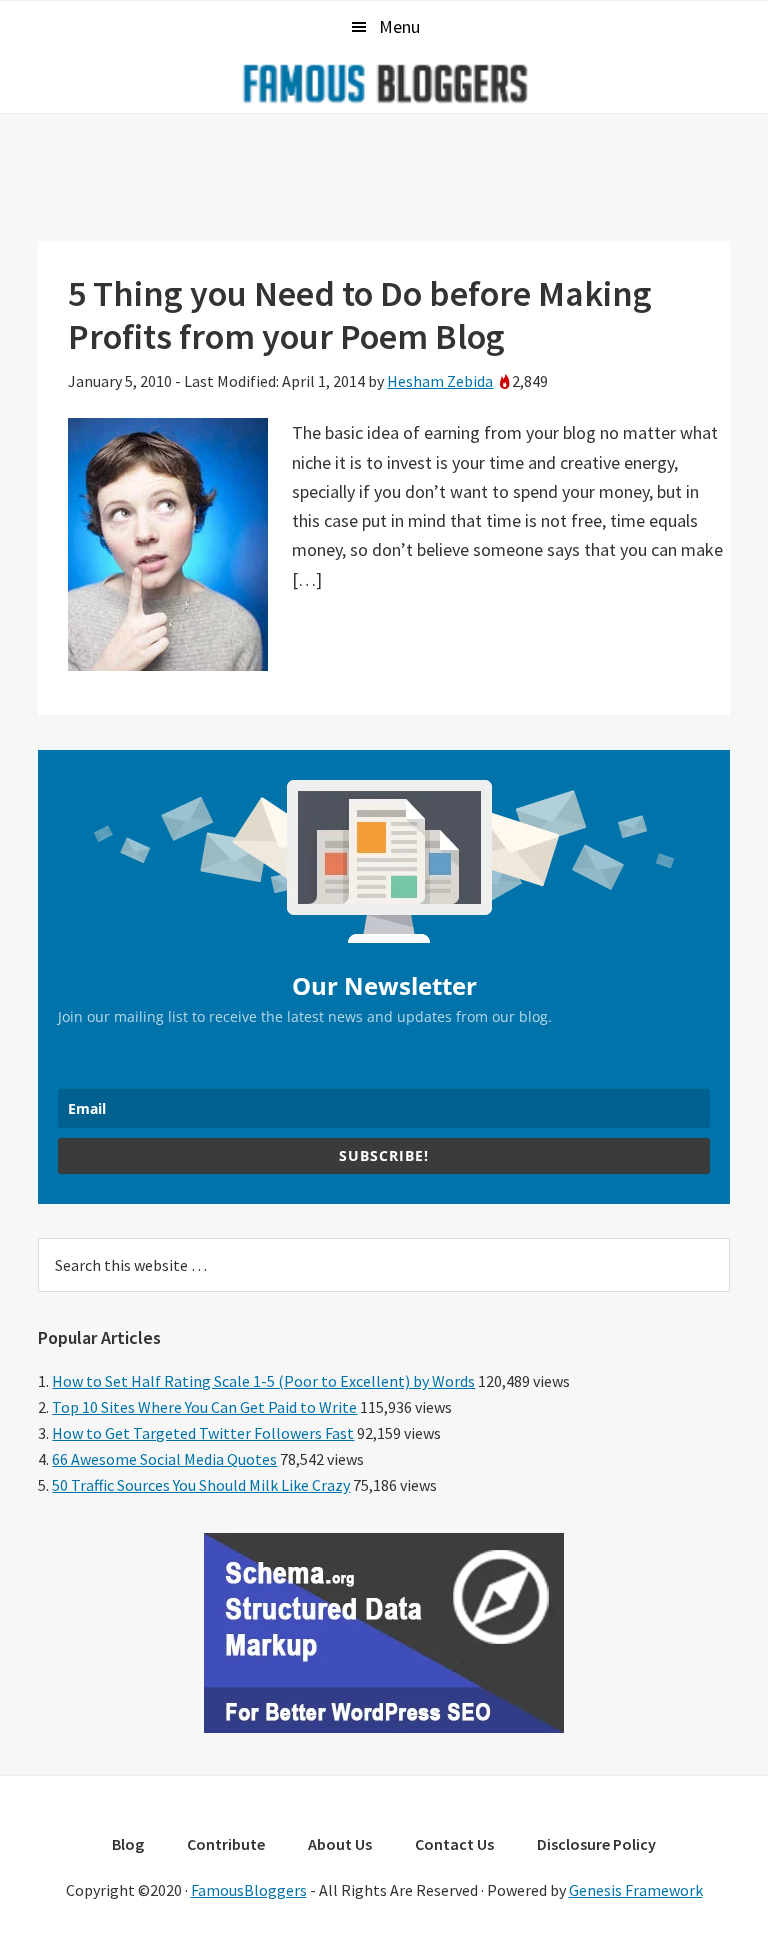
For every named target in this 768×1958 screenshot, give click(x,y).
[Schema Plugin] (384, 1727)
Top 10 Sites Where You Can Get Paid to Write (204, 1407)
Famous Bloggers (384, 83)
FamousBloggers (249, 1890)
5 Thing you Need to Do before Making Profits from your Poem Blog (360, 315)
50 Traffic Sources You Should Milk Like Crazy (201, 1485)
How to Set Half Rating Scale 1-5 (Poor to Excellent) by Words (263, 1381)
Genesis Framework (636, 1890)
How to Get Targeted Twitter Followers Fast (203, 1433)
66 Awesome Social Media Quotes (164, 1459)
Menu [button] (399, 26)
